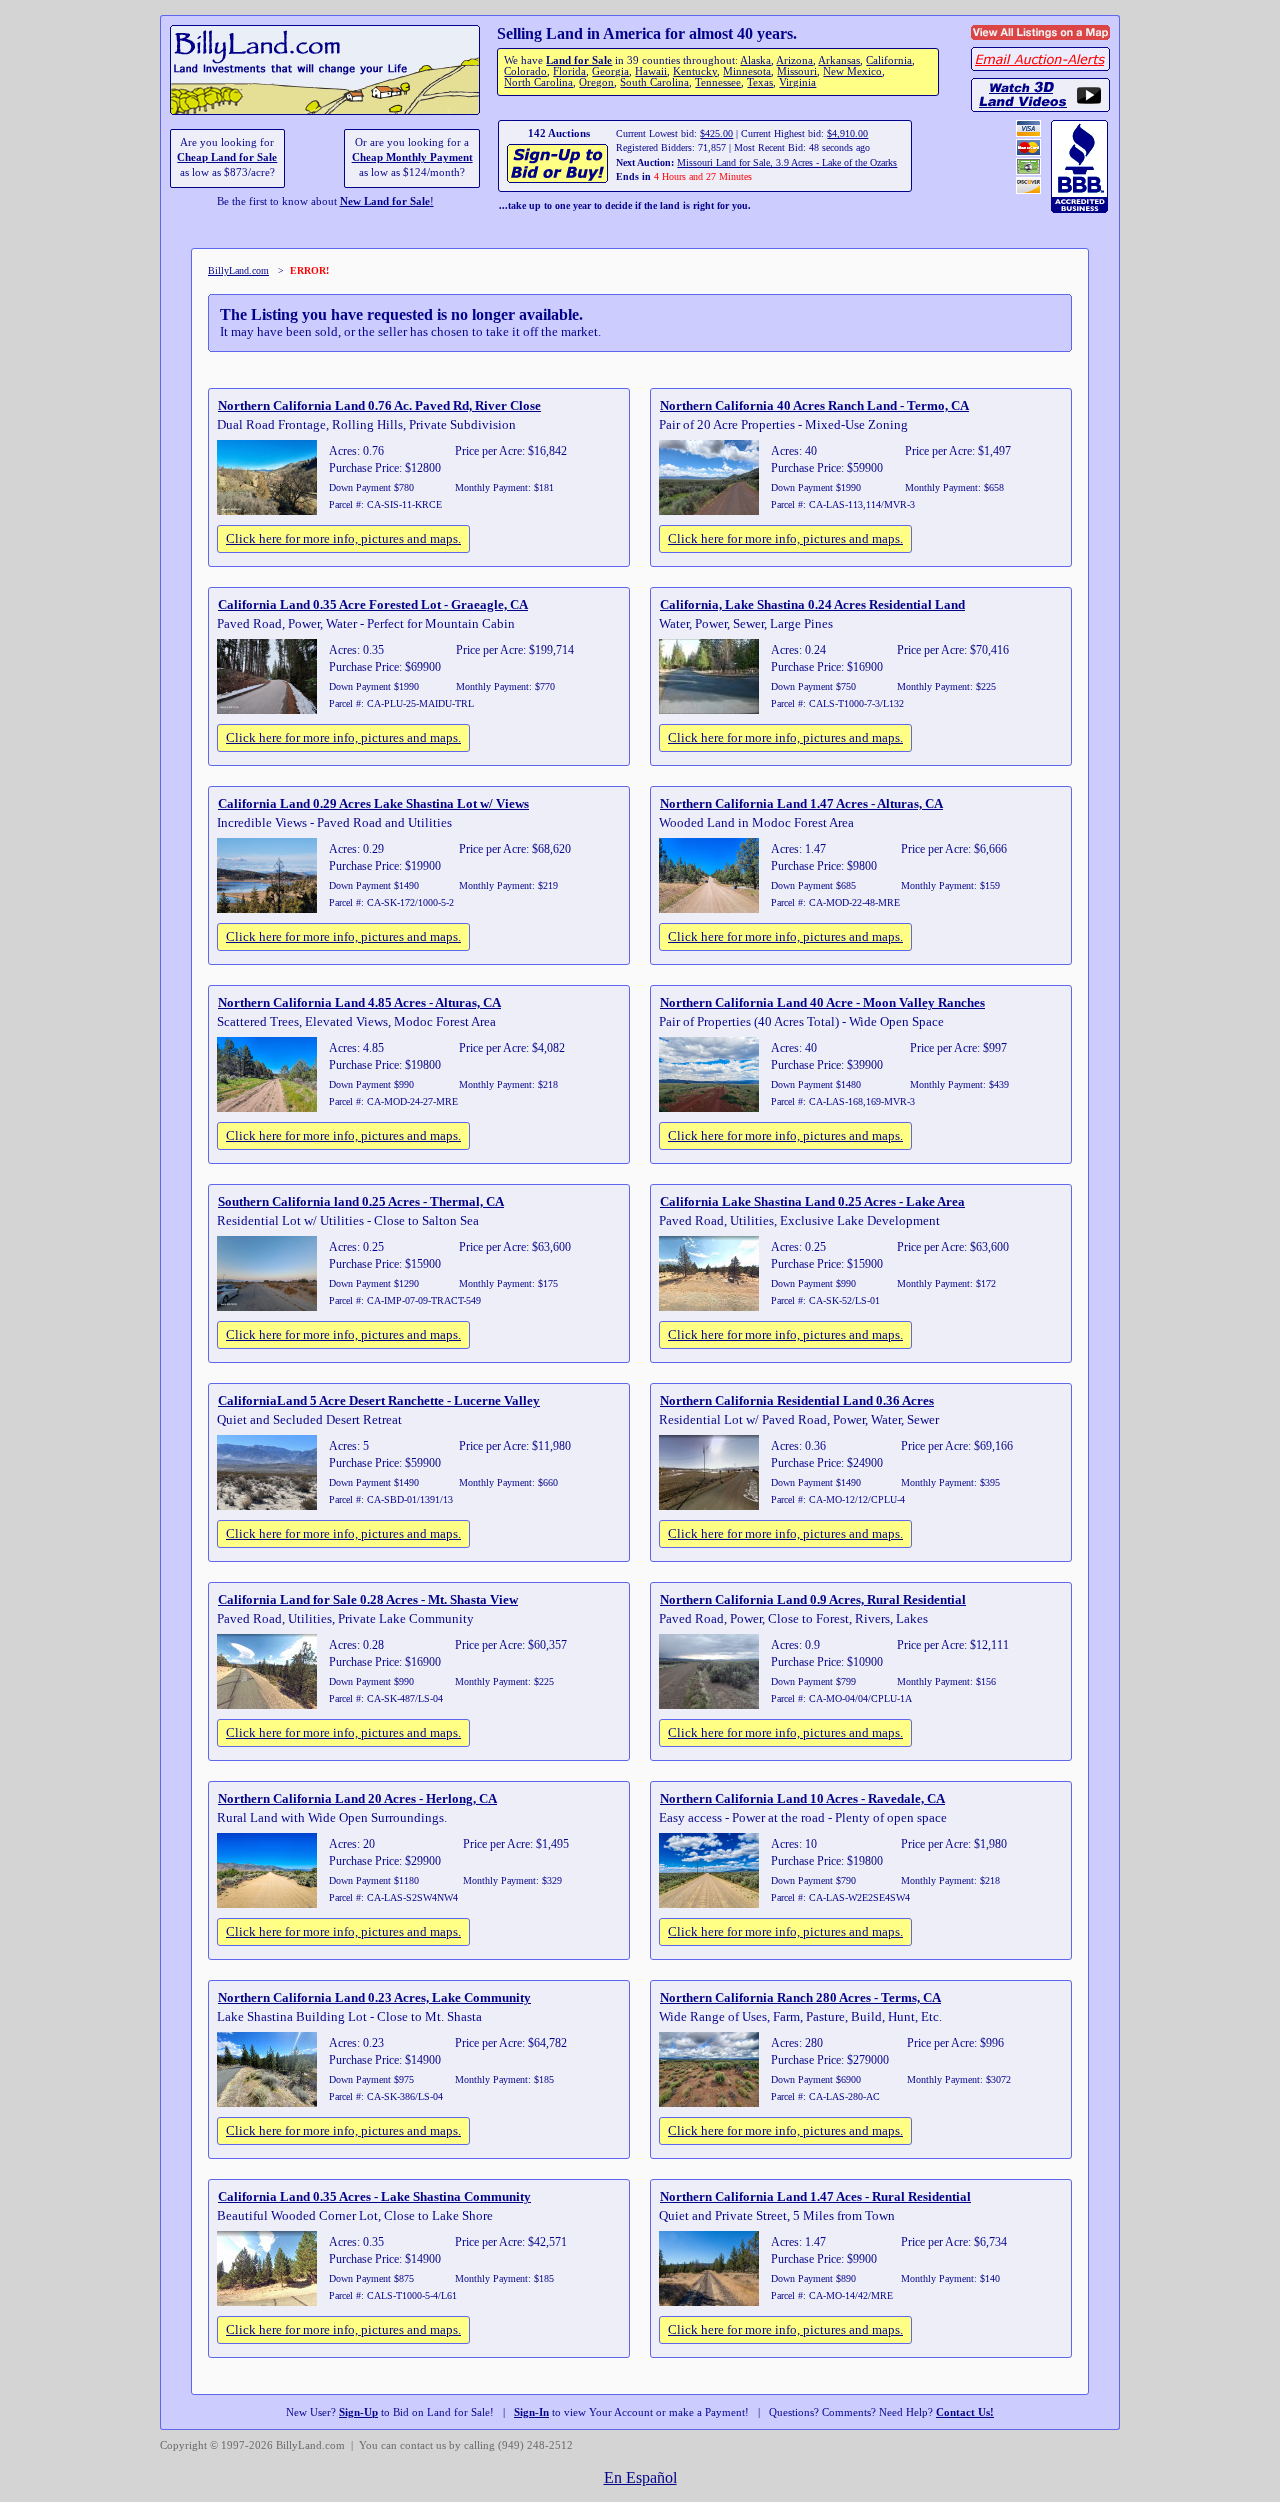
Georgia (610, 71)
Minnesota (747, 71)
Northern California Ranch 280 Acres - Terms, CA (800, 1997)
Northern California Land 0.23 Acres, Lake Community (374, 1997)
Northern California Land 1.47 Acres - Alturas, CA (801, 803)
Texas (760, 82)
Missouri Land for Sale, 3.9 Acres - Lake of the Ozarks (787, 162)
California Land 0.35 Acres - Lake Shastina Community (374, 2196)
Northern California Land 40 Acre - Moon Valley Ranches (822, 1002)
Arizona (794, 60)
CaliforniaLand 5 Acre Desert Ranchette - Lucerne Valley (379, 1400)
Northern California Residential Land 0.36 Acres (797, 1400)
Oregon (596, 82)
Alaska (755, 60)
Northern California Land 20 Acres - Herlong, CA (357, 1798)
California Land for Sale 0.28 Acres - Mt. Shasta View (368, 1599)
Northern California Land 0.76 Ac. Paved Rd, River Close (379, 405)
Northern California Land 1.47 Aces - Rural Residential (815, 2196)
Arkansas (839, 60)
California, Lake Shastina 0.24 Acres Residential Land (812, 604)
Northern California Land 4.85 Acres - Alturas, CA (359, 1002)
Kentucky (695, 71)
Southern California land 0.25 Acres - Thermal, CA (361, 1201)
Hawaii (651, 71)
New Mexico (852, 71)
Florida (569, 71)
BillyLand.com (238, 270)
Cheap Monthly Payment (412, 157)
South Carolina (654, 82)
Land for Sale (579, 60)
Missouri (797, 71)
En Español (640, 2477)
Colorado (525, 71)
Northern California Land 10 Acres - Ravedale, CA (802, 1798)
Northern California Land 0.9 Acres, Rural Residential (813, 1599)
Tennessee (718, 82)
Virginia (797, 82)
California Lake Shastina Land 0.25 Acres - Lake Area (812, 1201)
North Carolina (538, 82)
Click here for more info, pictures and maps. (343, 538)
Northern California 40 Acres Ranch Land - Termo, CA (814, 405)
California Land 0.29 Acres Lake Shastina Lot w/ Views (373, 803)
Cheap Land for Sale (227, 157)
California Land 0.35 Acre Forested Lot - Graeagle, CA (373, 604)
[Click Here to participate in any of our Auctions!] (558, 180)
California (889, 60)
